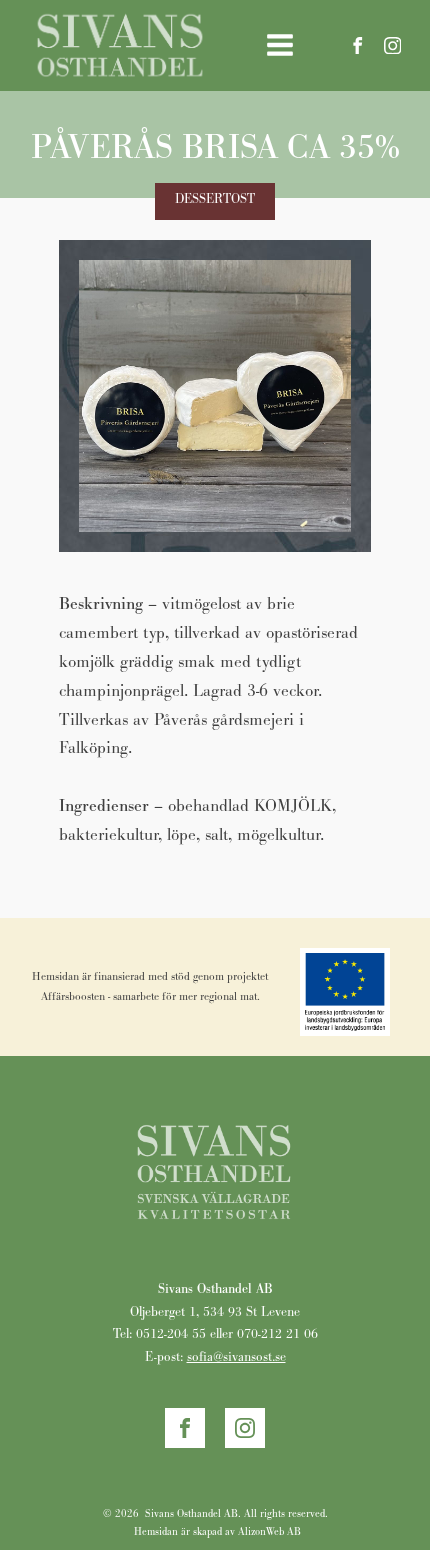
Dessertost (215, 198)
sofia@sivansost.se (236, 1356)
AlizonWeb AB (269, 1531)
